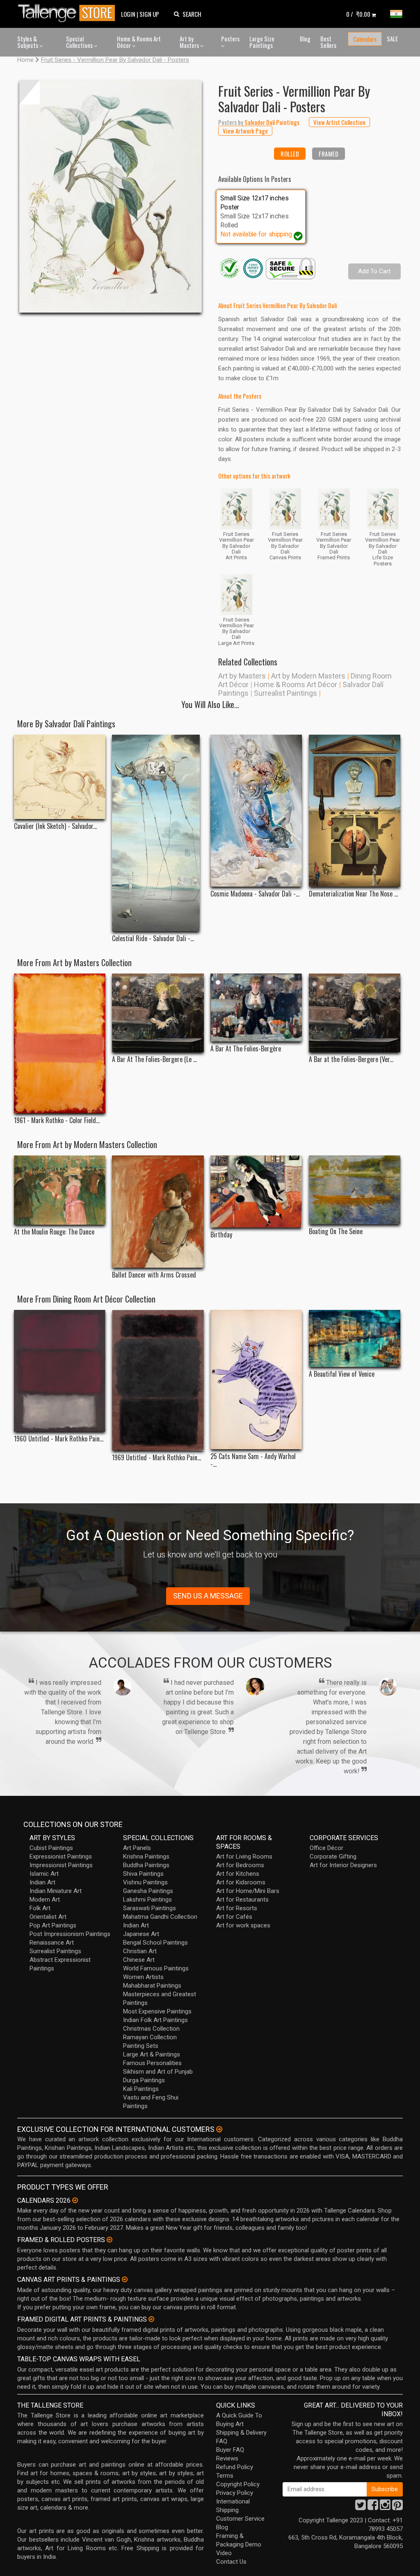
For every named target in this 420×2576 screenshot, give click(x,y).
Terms (225, 2476)
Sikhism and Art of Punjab (158, 2072)
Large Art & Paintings (152, 2054)
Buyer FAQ (230, 2450)
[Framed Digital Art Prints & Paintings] (151, 2319)
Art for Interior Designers (343, 1865)
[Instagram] (385, 2507)
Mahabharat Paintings (152, 1986)
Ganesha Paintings (148, 1891)
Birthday (221, 1235)
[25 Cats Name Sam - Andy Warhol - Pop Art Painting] (256, 1380)
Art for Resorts (237, 1908)
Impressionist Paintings (61, 1865)
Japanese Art (141, 1934)
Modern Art (45, 1900)
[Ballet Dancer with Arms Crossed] (158, 1212)
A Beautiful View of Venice (342, 1374)
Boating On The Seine (336, 1231)
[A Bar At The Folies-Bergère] (256, 1008)
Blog (305, 39)
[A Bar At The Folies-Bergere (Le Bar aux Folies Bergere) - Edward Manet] (158, 1013)
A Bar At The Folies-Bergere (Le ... (154, 1059)
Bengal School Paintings (155, 1943)
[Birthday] (256, 1192)
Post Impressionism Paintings (70, 1934)
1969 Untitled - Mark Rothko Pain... (156, 1458)
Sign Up (149, 14)
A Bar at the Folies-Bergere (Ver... (351, 1059)
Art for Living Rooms (244, 1857)
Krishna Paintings (146, 1857)
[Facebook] (373, 2507)
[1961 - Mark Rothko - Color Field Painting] (60, 1043)
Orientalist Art (48, 1917)
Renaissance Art (52, 1943)
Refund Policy (235, 2467)
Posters (230, 39)
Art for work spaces (243, 1925)
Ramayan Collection (150, 2037)
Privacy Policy (235, 2493)
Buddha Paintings (146, 1865)
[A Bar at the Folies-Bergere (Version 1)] (355, 1013)
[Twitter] (361, 2507)
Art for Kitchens (238, 1874)
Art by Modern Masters (308, 676)
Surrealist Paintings (285, 693)
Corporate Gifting (333, 1857)
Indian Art (42, 1882)
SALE (392, 39)
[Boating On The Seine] (355, 1190)
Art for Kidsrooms (241, 1882)
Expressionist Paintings (61, 1857)
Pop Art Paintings (53, 1925)
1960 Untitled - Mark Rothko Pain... (59, 1439)
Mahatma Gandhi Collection (160, 1917)
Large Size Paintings (262, 42)
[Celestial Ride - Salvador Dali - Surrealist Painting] (158, 833)
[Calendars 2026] (75, 2200)
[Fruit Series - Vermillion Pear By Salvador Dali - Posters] (111, 196)
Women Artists (143, 1977)
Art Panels (137, 1848)
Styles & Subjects (28, 42)
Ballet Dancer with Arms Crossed (154, 1275)
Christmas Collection (151, 2029)
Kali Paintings (141, 2089)
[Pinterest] (397, 2507)
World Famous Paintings (156, 1968)
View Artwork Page (245, 131)
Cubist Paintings (51, 1848)
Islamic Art (44, 1874)
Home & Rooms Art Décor (139, 42)
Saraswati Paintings (150, 1908)
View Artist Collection (339, 122)
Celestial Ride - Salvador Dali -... (153, 938)
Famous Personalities (152, 2063)
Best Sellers (328, 42)
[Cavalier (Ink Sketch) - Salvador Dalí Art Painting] (60, 777)
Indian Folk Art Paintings (155, 2020)
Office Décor (326, 1848)
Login (128, 14)
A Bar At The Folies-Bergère (246, 1049)
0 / (358, 14)
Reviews (227, 2458)
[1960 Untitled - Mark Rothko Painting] (60, 1371)
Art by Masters (190, 42)
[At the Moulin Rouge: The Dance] (60, 1190)
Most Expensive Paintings (157, 2011)
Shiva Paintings (143, 1874)
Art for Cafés (234, 1917)
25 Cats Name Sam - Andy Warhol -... (253, 1460)
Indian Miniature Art (56, 1891)
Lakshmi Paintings (147, 1900)
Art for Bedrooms (240, 1865)
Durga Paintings (144, 2080)
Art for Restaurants (242, 1900)
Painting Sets (141, 2046)
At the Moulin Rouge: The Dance (54, 1232)
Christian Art (140, 1951)
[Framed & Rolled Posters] (110, 2240)
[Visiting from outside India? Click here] (219, 2129)
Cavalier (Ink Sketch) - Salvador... (55, 826)
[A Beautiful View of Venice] (355, 1338)
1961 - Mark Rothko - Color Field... (57, 1120)
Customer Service (240, 2519)
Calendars (365, 39)
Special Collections (80, 42)
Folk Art (40, 1908)
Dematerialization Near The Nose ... (353, 894)
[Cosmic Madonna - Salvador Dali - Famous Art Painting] (256, 811)
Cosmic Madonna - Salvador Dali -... (255, 894)
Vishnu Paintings (145, 1882)
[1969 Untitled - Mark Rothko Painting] (158, 1380)
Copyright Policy (238, 2484)
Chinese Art (139, 1960)
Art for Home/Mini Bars (248, 1891)
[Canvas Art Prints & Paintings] (125, 2279)
